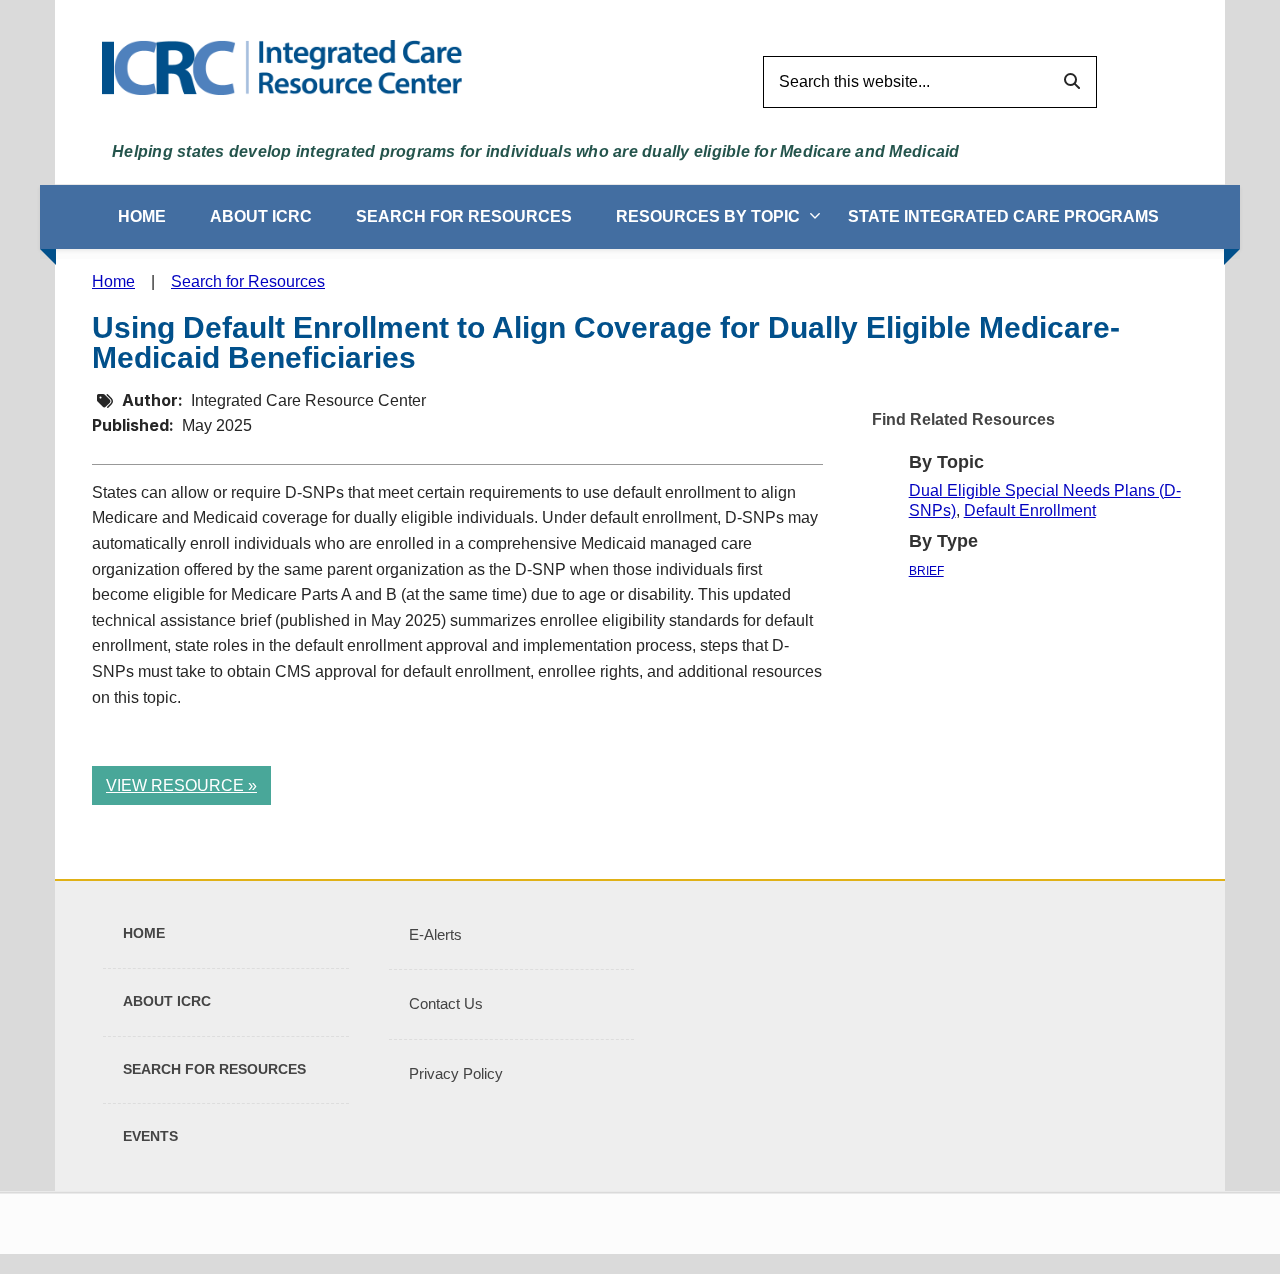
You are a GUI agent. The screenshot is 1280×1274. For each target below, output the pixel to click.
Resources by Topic (708, 216)
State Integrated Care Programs (1003, 216)
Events (150, 1136)
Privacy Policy (456, 1073)
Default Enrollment (1030, 510)
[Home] (282, 66)
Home (142, 216)
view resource (175, 785)
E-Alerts (435, 934)
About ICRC (261, 216)
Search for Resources (464, 216)
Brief (926, 571)
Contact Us (446, 1003)
